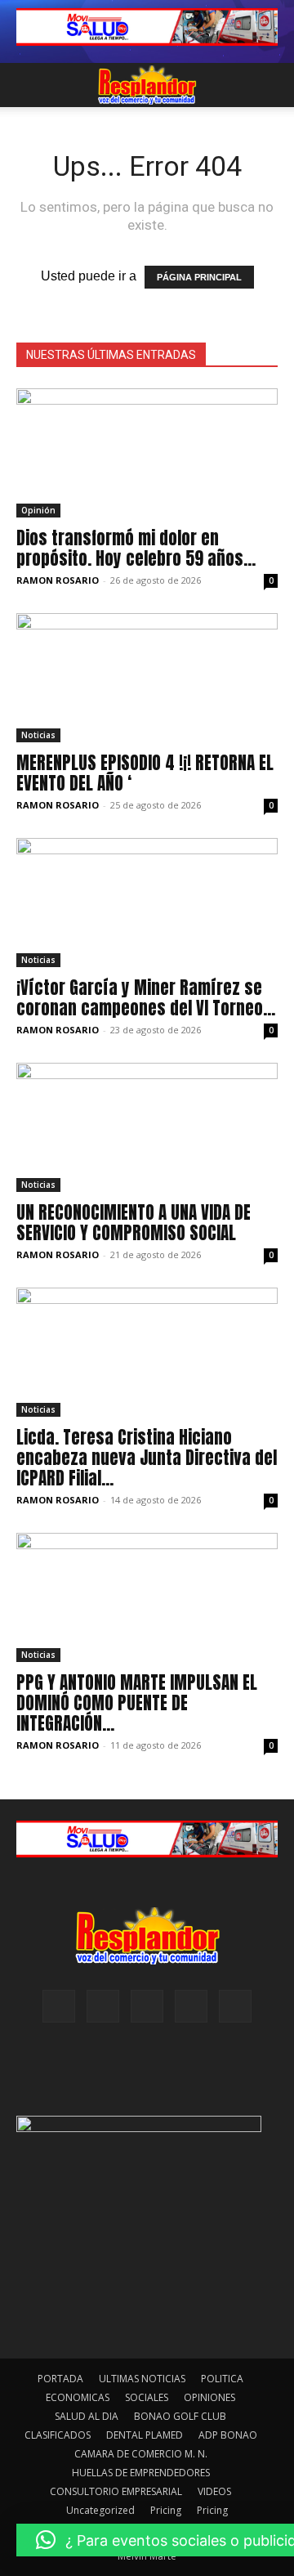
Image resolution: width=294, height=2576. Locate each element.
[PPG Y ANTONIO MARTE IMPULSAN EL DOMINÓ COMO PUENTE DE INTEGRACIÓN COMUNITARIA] (147, 1597)
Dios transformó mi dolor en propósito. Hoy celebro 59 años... (136, 548)
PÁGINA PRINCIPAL (199, 277)
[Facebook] (59, 2006)
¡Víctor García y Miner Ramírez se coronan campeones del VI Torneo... (146, 998)
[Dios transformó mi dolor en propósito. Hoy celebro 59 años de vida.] (147, 453)
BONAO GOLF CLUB (180, 2416)
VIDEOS (214, 2491)
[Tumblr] (191, 2006)
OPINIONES (209, 2397)
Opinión (38, 510)
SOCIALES (147, 2397)
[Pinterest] (147, 2006)
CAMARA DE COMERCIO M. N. (141, 2454)
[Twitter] (235, 2006)
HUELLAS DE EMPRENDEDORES (141, 2473)
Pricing (166, 2510)
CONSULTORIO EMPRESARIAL (116, 2491)
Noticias (38, 735)
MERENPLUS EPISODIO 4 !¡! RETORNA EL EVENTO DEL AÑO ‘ (145, 773)
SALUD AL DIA (87, 2416)
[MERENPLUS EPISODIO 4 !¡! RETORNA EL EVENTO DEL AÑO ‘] (147, 678)
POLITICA (222, 2379)
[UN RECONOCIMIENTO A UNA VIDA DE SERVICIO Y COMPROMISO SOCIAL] (147, 1127)
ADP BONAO (228, 2435)
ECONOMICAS (78, 2397)
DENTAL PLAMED (145, 2435)
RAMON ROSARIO (58, 580)
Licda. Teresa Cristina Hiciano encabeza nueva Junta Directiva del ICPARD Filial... (147, 1458)
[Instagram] (103, 2006)
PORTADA (60, 2379)
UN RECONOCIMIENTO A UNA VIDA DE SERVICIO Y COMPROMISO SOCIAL (134, 1223)
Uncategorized (100, 2510)
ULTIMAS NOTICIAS (142, 2379)
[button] (28, 85)
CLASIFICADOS (58, 2435)
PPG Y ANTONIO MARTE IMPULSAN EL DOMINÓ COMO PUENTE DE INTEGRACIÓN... (137, 1703)
